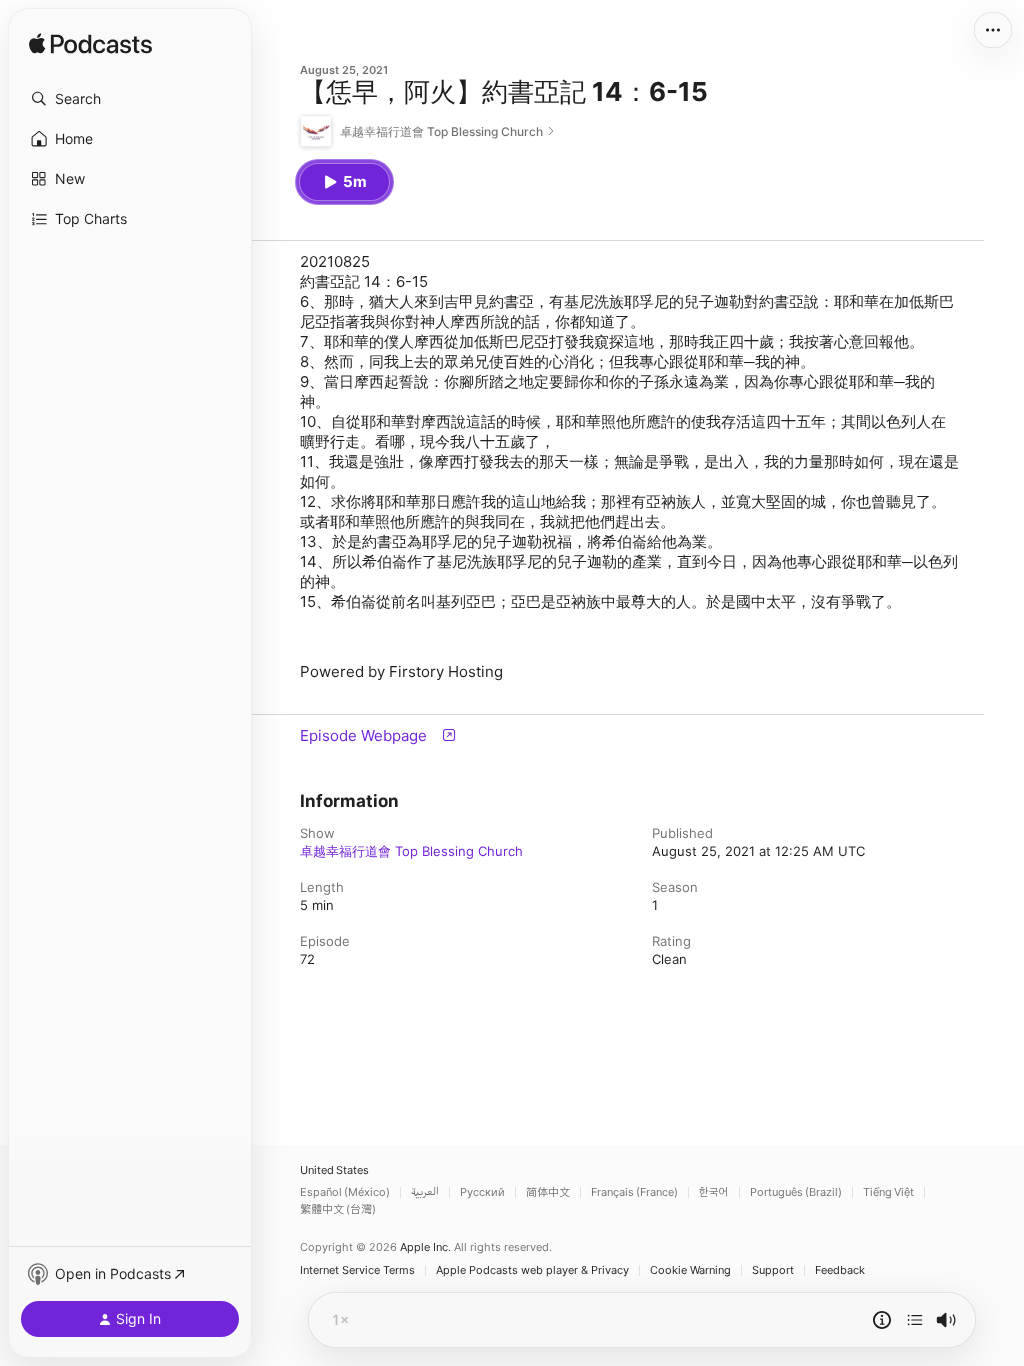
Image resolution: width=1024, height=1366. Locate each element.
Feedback (840, 1270)
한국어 (714, 1192)
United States (334, 1170)
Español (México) (345, 1192)
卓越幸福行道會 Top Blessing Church (411, 851)
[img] (90, 45)
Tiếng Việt (888, 1192)
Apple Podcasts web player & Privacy (532, 1270)
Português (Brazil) (796, 1192)
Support (773, 1270)
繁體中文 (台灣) (338, 1209)
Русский (482, 1192)
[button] (130, 99)
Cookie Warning (690, 1270)
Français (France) (634, 1192)
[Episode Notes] (882, 1320)
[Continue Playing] (915, 1320)
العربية (425, 1192)
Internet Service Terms (357, 1270)
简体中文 (548, 1192)
